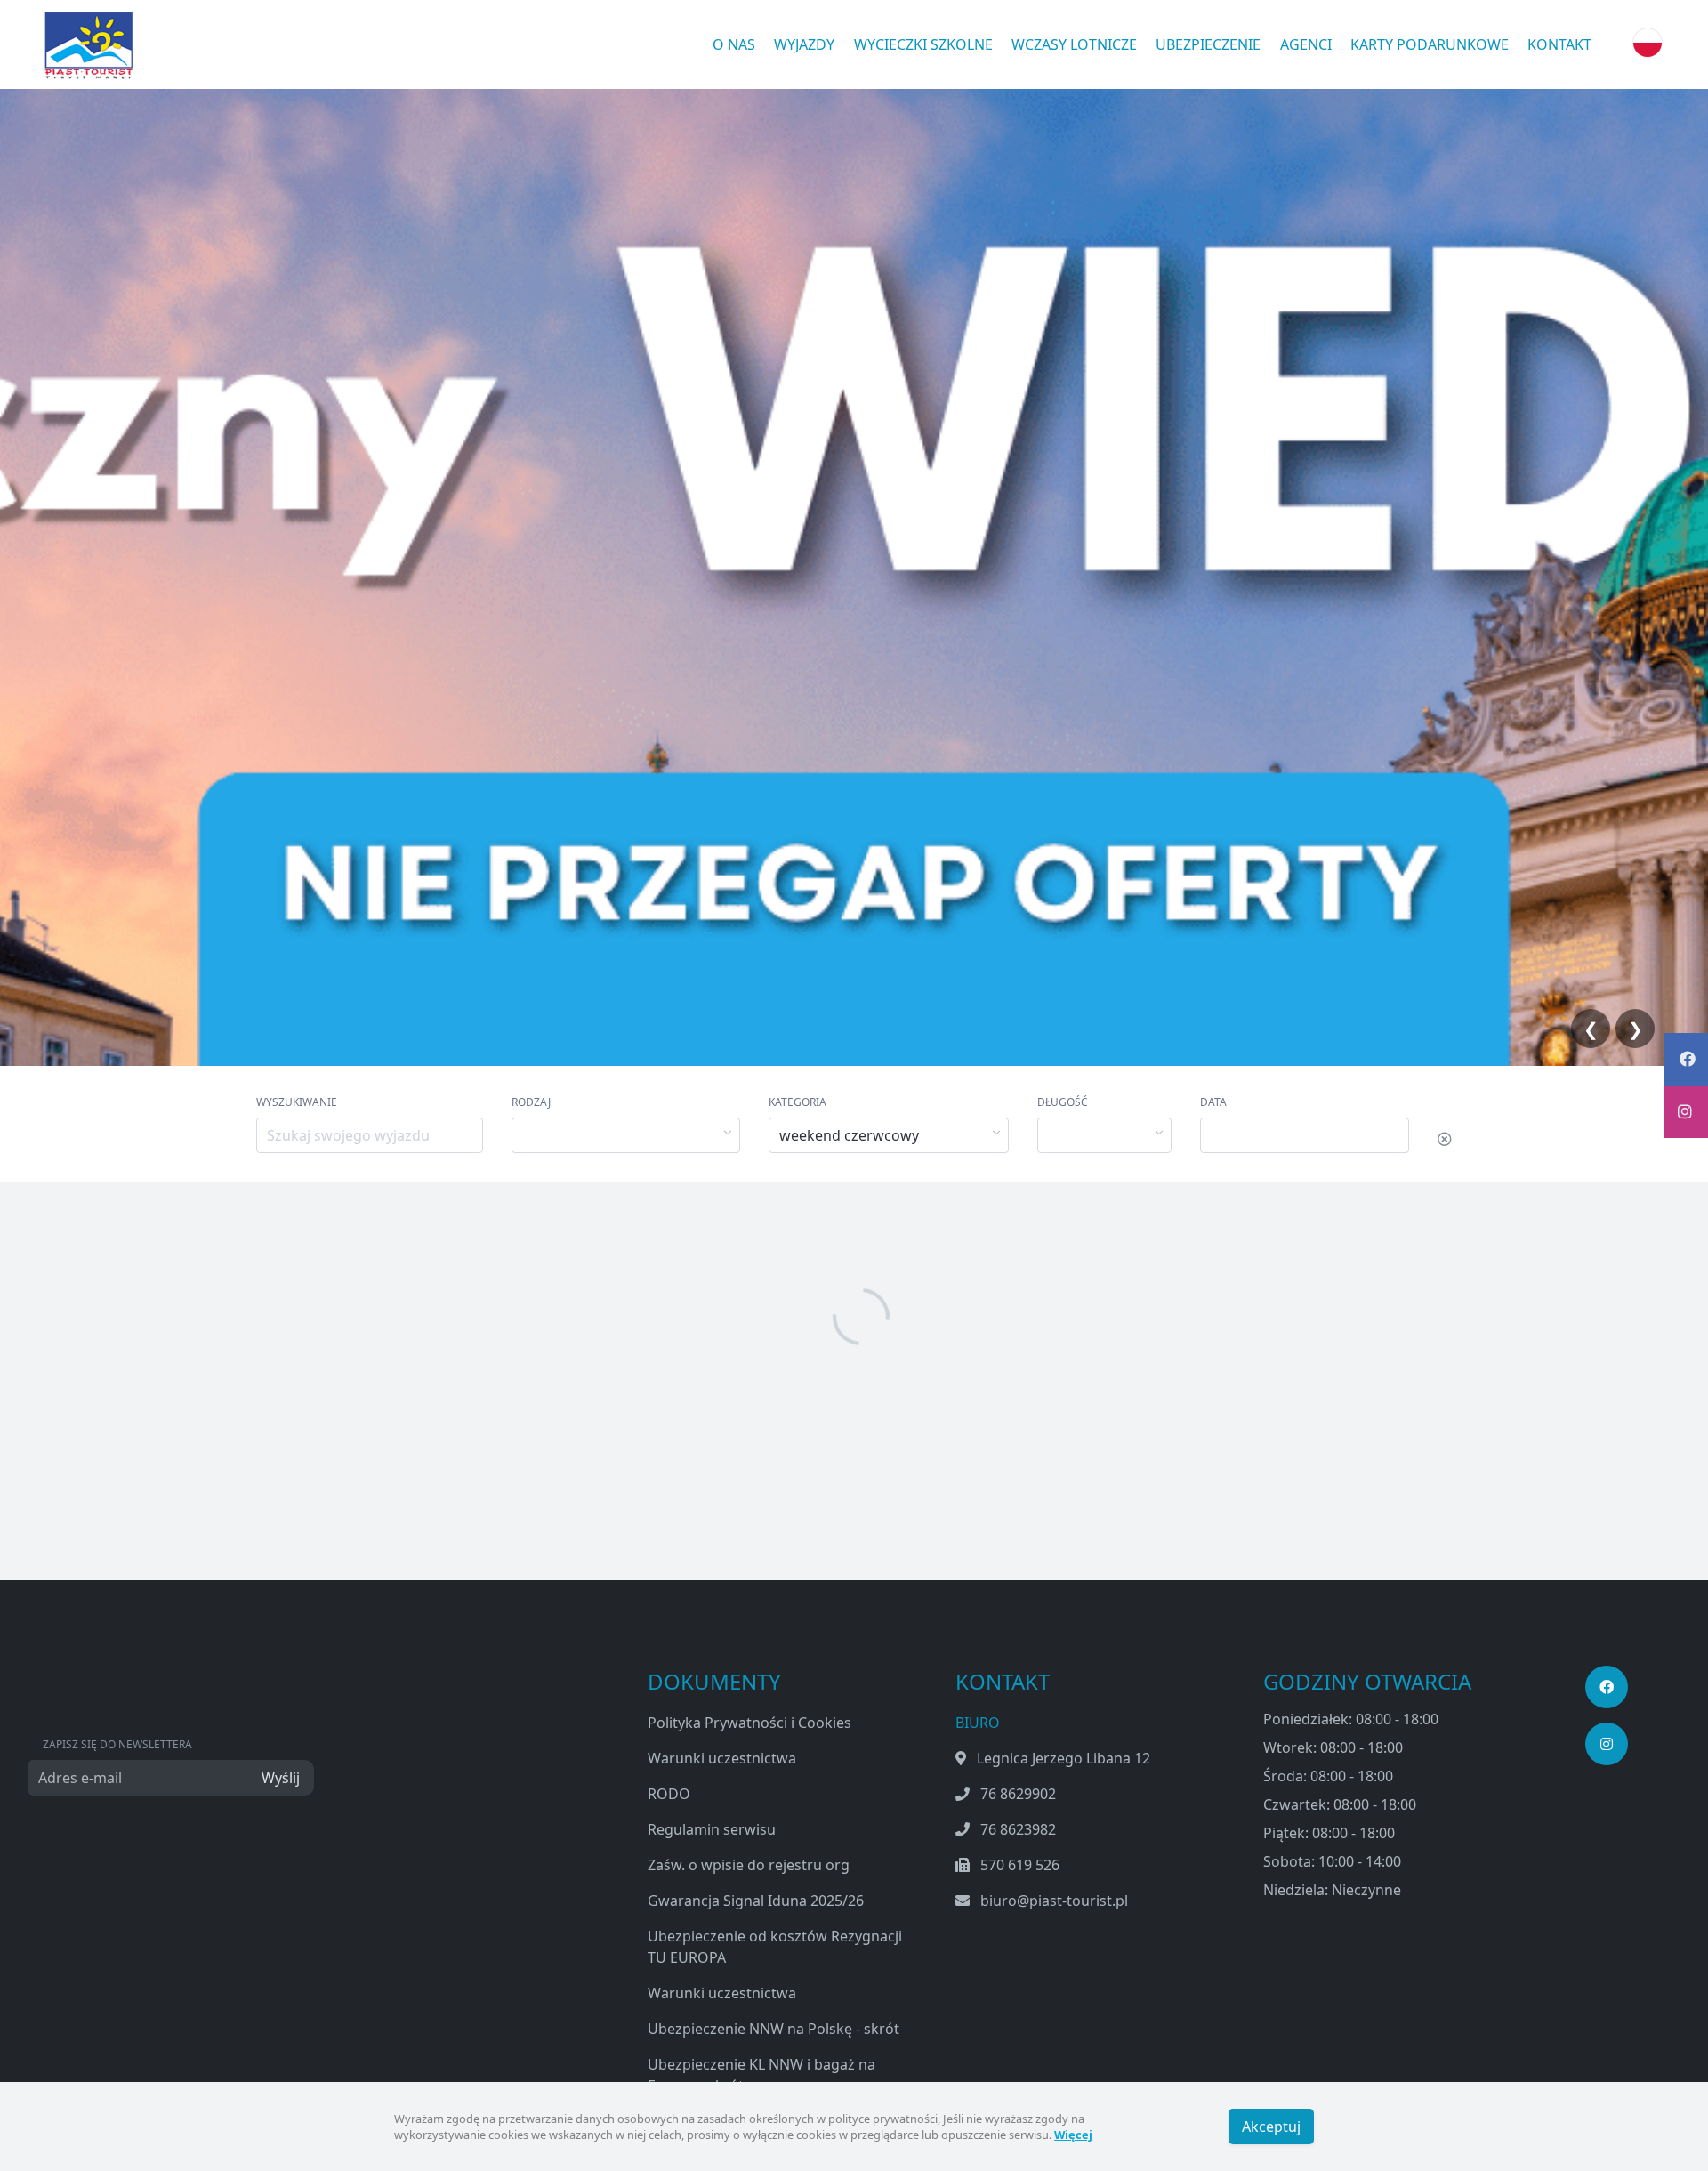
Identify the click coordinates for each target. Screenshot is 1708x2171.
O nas (734, 44)
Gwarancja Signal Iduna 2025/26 (756, 1901)
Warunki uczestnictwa (722, 1758)
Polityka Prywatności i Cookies (749, 1723)
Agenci (1306, 44)
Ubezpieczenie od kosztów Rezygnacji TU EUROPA (775, 1947)
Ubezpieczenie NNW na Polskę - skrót (773, 2029)
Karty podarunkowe (1430, 44)
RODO (669, 1794)
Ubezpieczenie (1208, 44)
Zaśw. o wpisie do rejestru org (749, 1865)
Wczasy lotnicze (1074, 44)
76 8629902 (1018, 1794)
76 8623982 (1018, 1829)
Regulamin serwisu (712, 1829)
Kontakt (1559, 44)
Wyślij (281, 1778)
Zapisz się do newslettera (117, 1744)
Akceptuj (1271, 2127)
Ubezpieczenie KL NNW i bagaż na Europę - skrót (761, 2075)
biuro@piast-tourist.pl (1054, 1901)
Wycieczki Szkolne (923, 44)
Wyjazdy (804, 44)
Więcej (1073, 2135)
